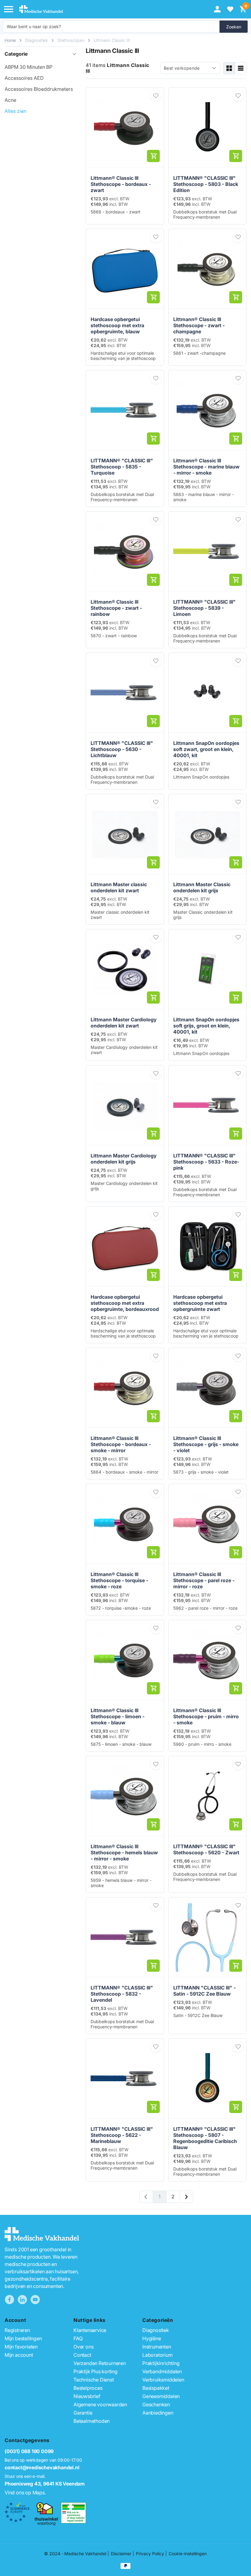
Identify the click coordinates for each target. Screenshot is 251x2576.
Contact (82, 2355)
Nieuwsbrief (87, 2396)
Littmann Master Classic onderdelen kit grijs (202, 887)
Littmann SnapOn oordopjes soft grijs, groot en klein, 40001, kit (206, 1026)
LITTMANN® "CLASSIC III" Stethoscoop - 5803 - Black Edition (206, 184)
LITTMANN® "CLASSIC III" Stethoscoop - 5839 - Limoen (204, 608)
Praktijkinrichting (161, 2363)
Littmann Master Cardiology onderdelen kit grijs (124, 1159)
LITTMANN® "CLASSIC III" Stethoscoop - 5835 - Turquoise (122, 467)
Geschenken (156, 2404)
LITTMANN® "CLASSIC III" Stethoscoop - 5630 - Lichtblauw (122, 749)
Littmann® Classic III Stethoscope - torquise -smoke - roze (119, 1580)
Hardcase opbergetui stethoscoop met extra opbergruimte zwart (200, 1303)
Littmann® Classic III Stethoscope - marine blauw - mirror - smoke (206, 467)
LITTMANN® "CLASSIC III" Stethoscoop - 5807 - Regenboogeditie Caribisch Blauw (205, 2138)
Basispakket (156, 2388)
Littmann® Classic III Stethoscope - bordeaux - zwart (121, 184)
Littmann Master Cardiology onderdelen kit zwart (124, 1023)
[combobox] (111, 27)
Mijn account (19, 2355)
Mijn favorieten (21, 2347)
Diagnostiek (37, 40)
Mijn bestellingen (23, 2338)
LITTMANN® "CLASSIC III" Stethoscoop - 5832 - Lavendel (122, 1994)
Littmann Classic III (112, 40)
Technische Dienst (94, 2380)
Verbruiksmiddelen (163, 2380)
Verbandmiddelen (162, 2371)
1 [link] (159, 2197)
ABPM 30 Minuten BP (28, 67)
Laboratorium (157, 2355)
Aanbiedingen (158, 2413)
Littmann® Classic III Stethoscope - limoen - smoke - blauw (118, 1716)
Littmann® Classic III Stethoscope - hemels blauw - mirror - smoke (124, 1852)
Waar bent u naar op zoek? (34, 26)
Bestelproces (88, 2388)
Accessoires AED (24, 78)
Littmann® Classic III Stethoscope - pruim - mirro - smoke (206, 1716)
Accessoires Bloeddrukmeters (39, 89)
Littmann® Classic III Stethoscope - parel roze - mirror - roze (204, 1580)
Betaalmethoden (92, 2421)
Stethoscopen (71, 40)
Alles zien (15, 111)
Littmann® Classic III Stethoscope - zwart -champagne (199, 325)
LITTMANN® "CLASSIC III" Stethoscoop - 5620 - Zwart (206, 1849)
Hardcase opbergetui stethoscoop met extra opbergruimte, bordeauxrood (125, 1303)
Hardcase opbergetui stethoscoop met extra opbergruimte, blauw (117, 325)
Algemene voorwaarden (100, 2404)
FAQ (78, 2338)
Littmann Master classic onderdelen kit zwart (119, 887)
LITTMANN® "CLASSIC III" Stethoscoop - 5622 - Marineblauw (122, 2135)
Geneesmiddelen (161, 2396)
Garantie (83, 2413)
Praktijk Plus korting (96, 2371)
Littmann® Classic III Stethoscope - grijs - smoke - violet (206, 1444)
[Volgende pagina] (186, 2197)
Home (10, 40)
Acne (10, 100)
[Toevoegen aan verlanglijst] (156, 96)
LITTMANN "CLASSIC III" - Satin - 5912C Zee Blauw (204, 1991)
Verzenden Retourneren (100, 2363)
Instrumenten (157, 2347)
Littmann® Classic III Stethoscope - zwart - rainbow (116, 608)
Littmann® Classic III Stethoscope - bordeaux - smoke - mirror (121, 1444)
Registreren (17, 2330)
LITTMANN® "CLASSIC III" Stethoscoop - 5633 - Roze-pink (206, 1162)
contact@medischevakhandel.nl (42, 2467)
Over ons (83, 2347)
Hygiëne (152, 2338)
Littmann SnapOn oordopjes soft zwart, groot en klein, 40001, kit (206, 749)
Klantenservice (90, 2330)
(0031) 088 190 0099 (29, 2451)
